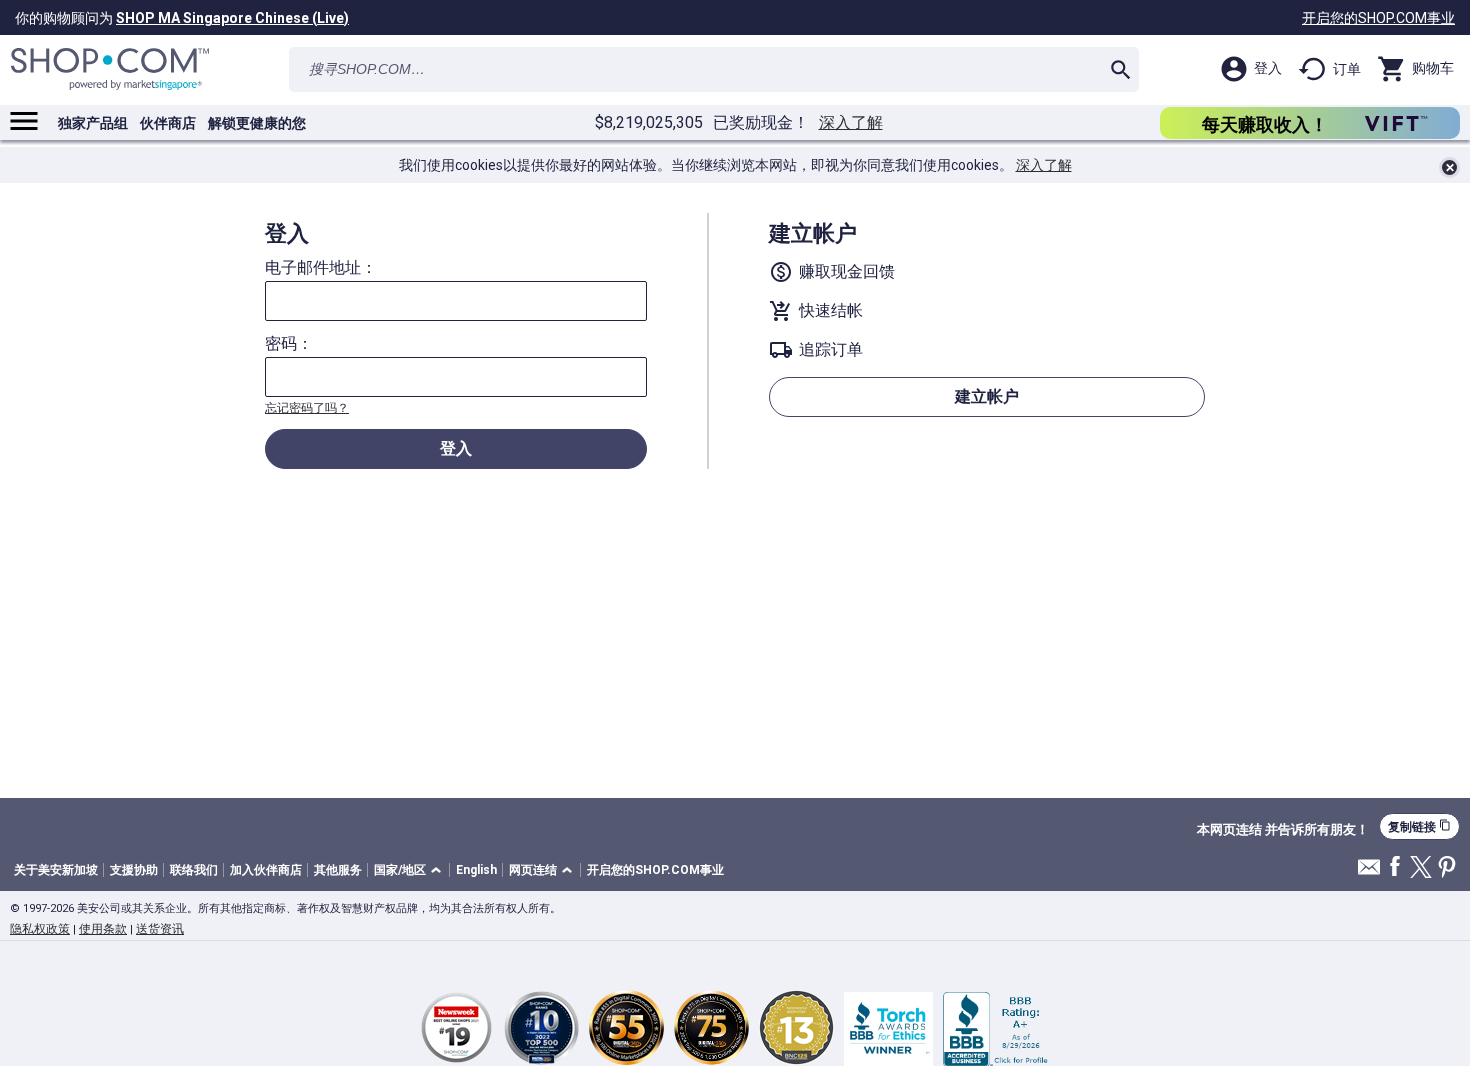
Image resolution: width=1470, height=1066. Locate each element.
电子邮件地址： (321, 268)
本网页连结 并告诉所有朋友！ (1283, 830)
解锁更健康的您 (257, 123)
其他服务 (338, 870)
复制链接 (1419, 826)
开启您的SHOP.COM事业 (1378, 18)
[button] (411, 870)
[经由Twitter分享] (1421, 868)
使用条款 (103, 929)
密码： (289, 344)
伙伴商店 (168, 123)
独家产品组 (93, 123)
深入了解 (851, 123)
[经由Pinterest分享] (1447, 868)
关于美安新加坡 (56, 870)
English (476, 870)
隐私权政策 (40, 929)
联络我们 (194, 870)
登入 (456, 448)
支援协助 (134, 870)
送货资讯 (160, 929)
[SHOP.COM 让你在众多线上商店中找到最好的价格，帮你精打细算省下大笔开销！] (110, 69)
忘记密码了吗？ (307, 408)
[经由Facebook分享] (1395, 867)
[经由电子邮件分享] (1369, 872)
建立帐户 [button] (987, 396)
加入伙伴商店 (266, 870)
